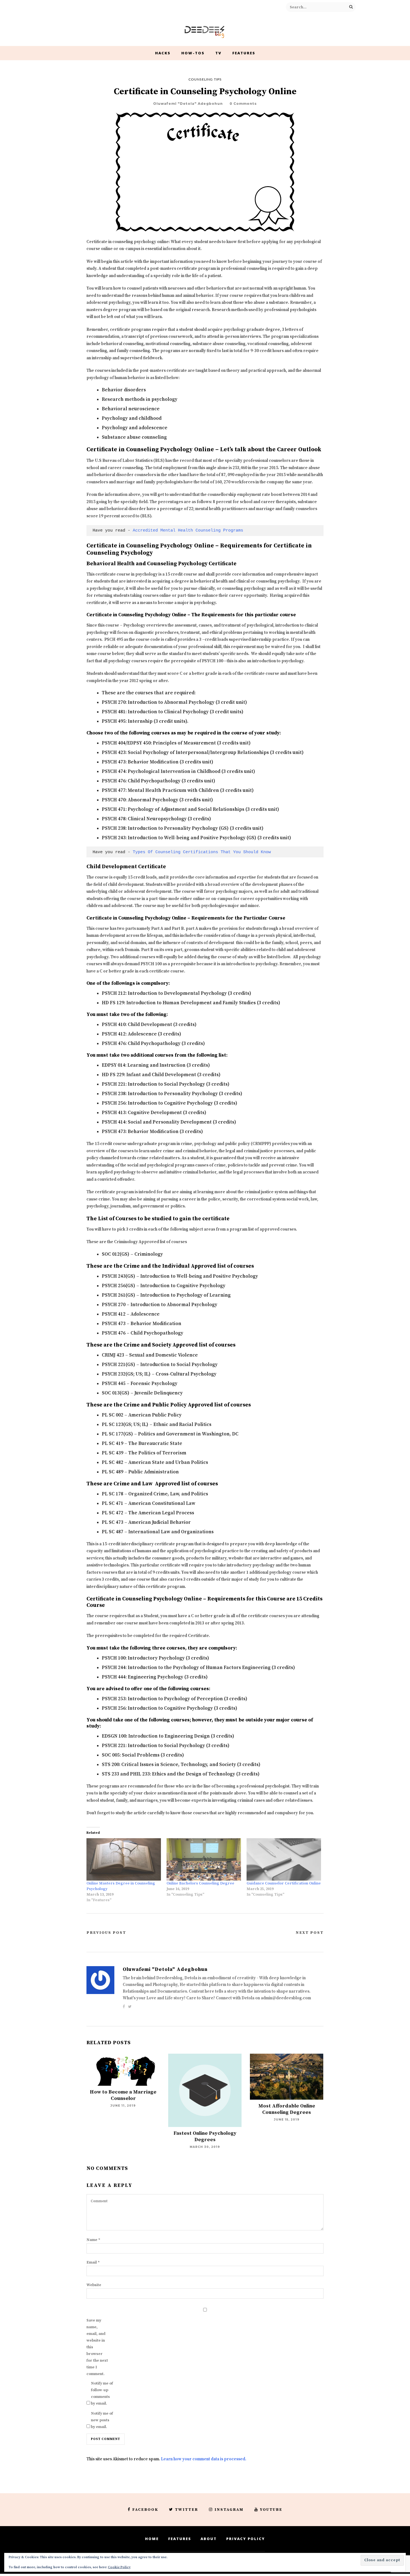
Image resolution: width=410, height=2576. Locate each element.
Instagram (229, 2510)
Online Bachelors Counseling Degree (200, 1883)
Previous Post (106, 1933)
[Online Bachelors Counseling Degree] (204, 1860)
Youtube (271, 2510)
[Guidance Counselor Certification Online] (284, 1860)
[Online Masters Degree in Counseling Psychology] (124, 1860)
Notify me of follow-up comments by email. (102, 2393)
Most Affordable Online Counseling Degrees (287, 2109)
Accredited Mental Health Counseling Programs (188, 530)
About (209, 2539)
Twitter (186, 2510)
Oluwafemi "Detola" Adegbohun (188, 104)
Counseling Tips (205, 79)
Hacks (163, 53)
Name (93, 2240)
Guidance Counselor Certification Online (284, 1883)
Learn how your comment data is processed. (204, 2459)
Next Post (310, 1933)
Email (93, 2262)
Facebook (145, 2510)
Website (94, 2285)
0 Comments (243, 104)
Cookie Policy (119, 2567)
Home (152, 2539)
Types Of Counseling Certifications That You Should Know (202, 852)
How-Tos (193, 53)
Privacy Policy (246, 2539)
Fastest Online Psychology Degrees (205, 2136)
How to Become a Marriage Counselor (123, 2095)
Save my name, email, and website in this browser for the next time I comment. (97, 2347)
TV (218, 53)
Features (244, 53)
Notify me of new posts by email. (102, 2420)
